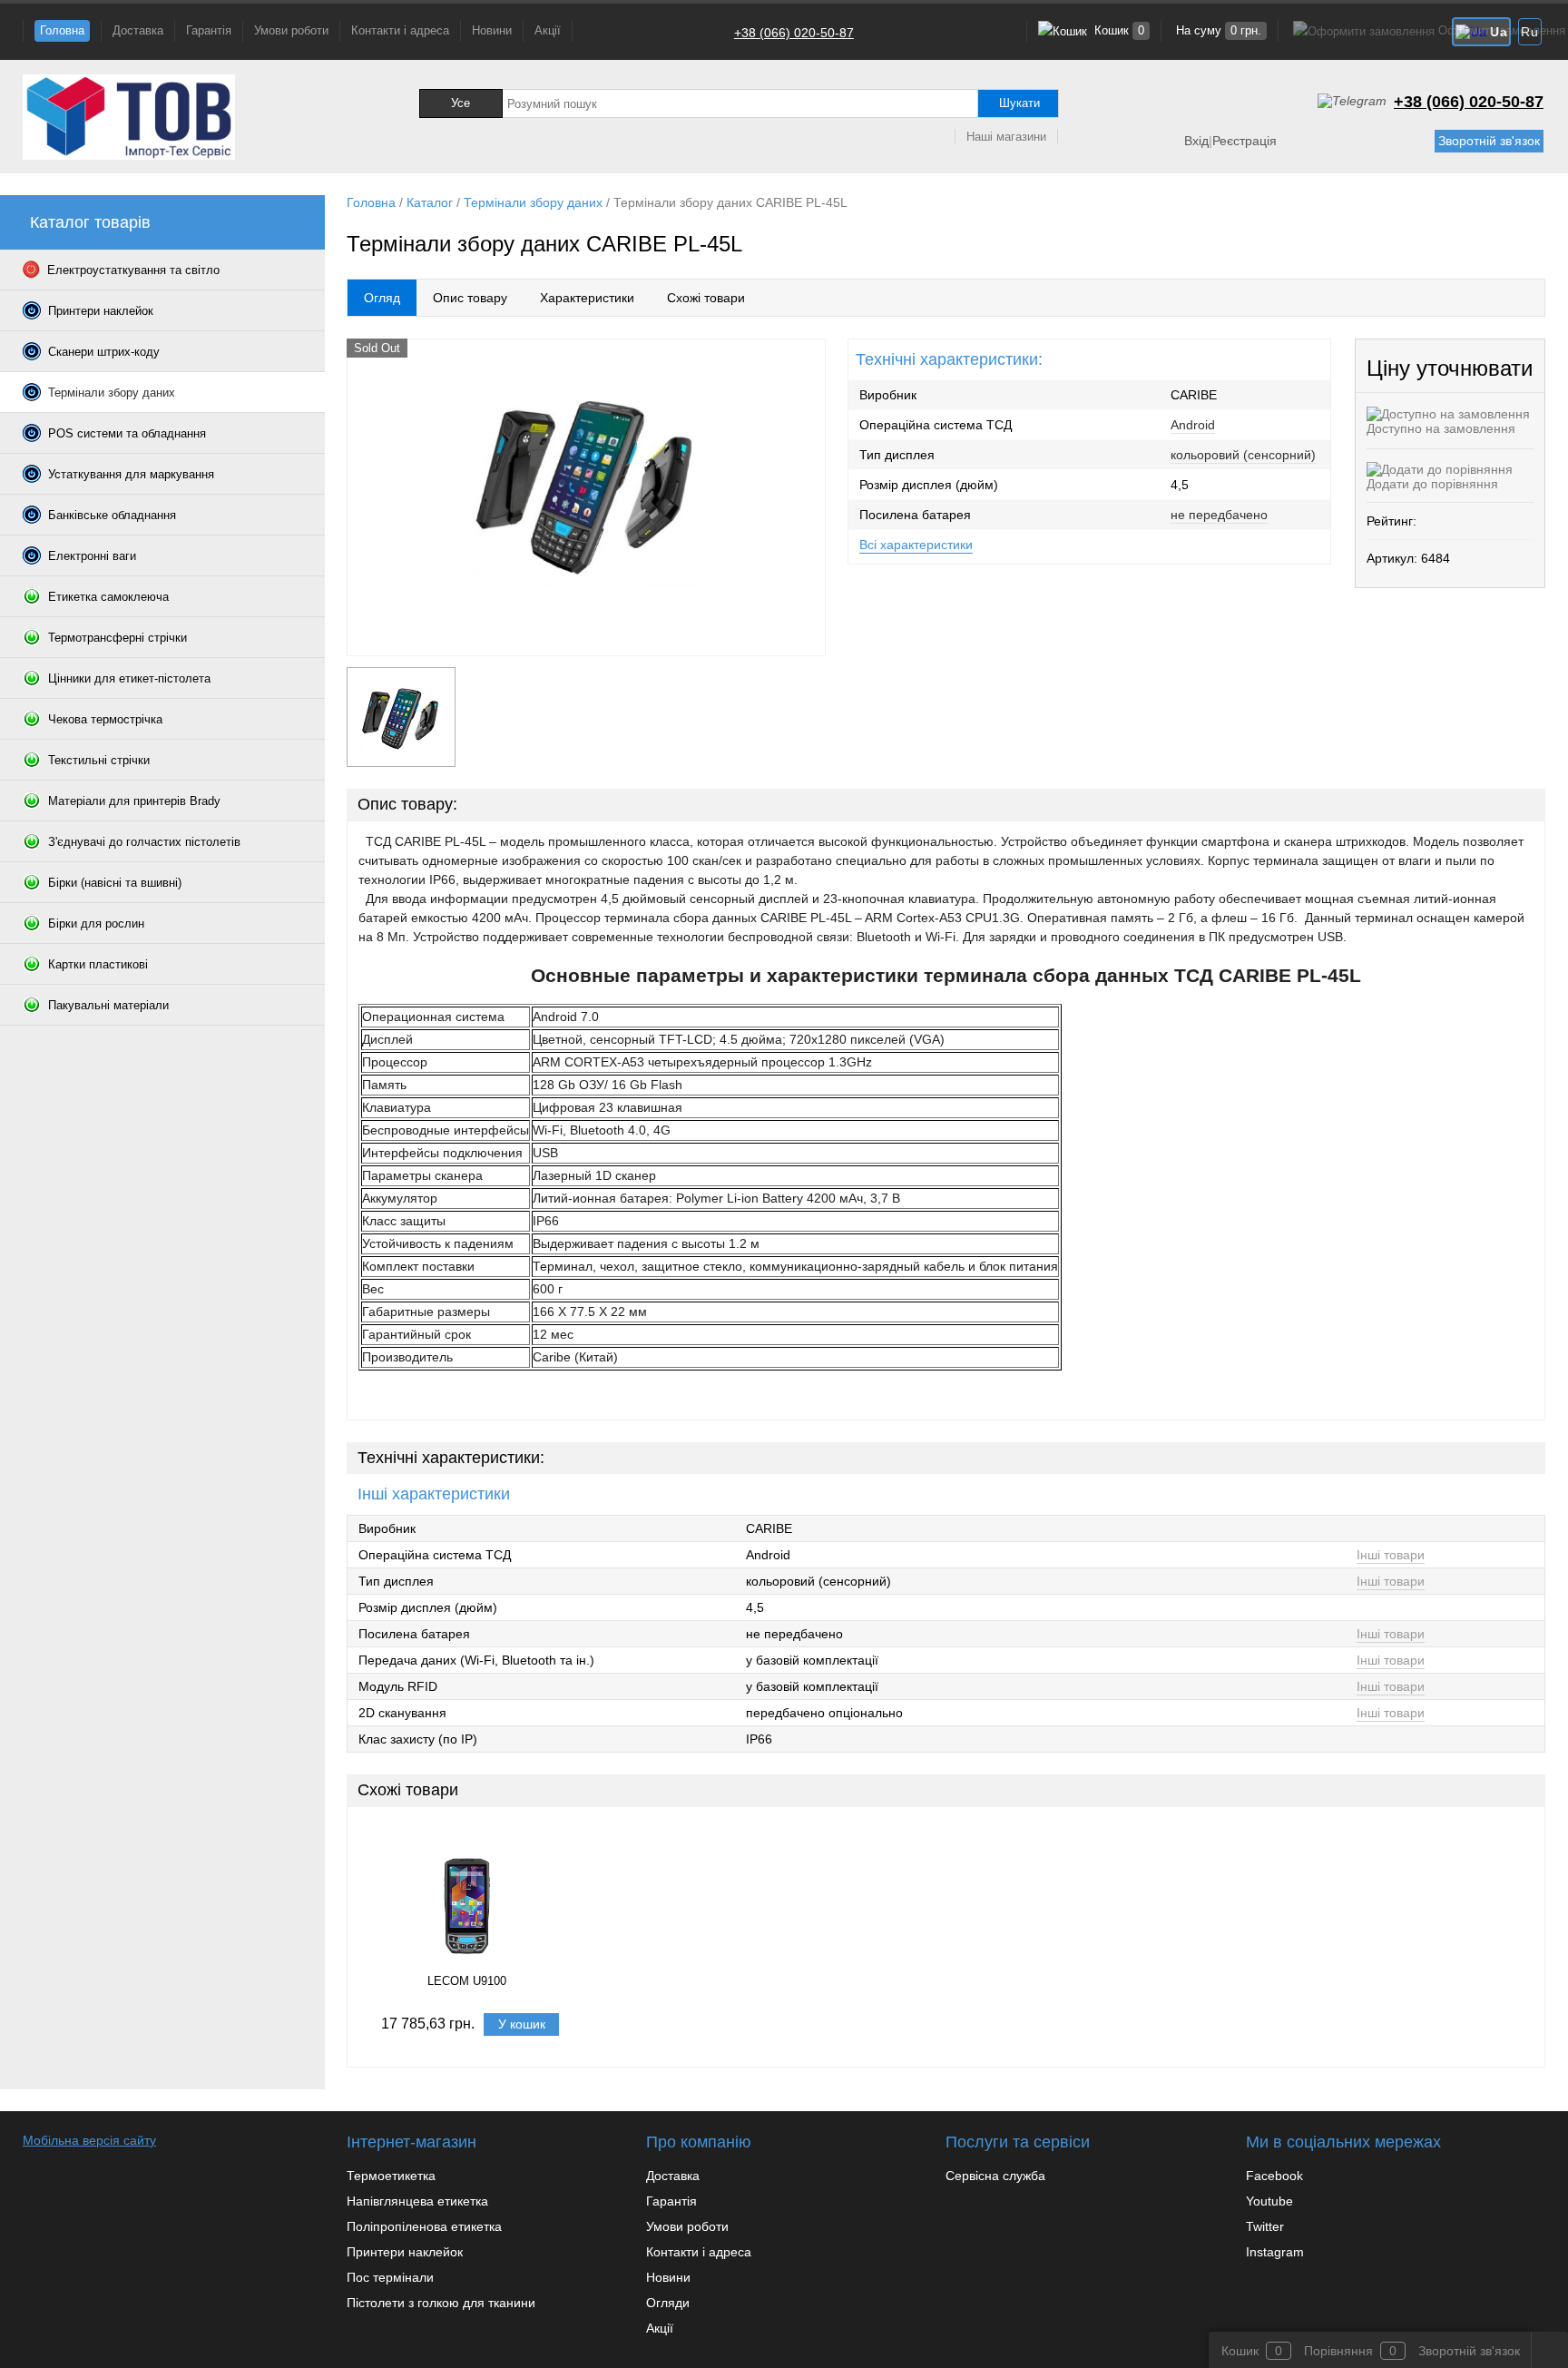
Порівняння (1338, 2351)
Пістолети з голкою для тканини (441, 2303)
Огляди (668, 2303)
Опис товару (470, 298)
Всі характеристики (916, 545)
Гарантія (209, 30)
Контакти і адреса (400, 30)
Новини (492, 30)
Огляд (382, 298)
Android (1193, 425)
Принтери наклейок (405, 2252)
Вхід (1196, 141)
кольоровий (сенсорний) (1243, 455)
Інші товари (1391, 1555)
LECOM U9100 (467, 1981)
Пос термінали (390, 2277)
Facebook (1274, 2176)
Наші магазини (1006, 137)
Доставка (138, 30)
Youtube (1269, 2201)
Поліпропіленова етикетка (424, 2226)
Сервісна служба (995, 2176)
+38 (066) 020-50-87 (794, 33)
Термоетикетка (391, 2176)
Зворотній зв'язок (1489, 141)
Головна (62, 30)
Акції (548, 30)
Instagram (1275, 2252)
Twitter (1265, 2226)
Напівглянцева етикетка (417, 2201)
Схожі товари (706, 298)
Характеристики (587, 298)
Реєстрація (1245, 141)
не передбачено (1219, 515)
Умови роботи (291, 30)
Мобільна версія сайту (89, 2140)
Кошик (1117, 30)
